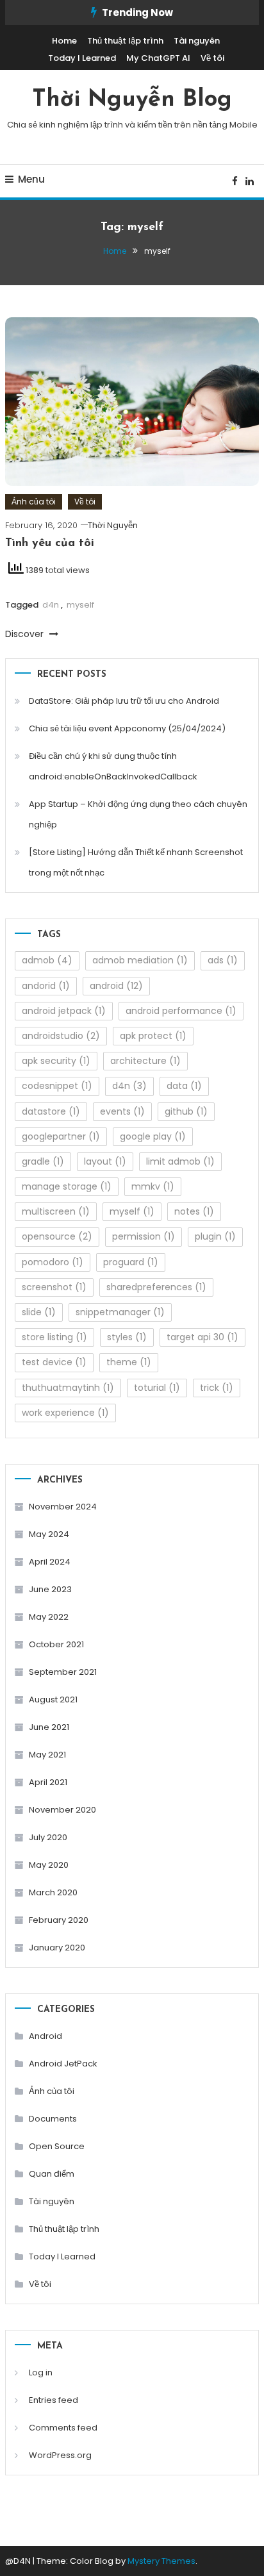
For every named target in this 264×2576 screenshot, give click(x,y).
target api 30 (202, 1337)
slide (39, 1312)
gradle (43, 1161)
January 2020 (57, 1948)
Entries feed (54, 2400)
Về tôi (212, 58)
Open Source (57, 2146)
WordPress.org (60, 2455)
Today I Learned (82, 58)
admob (47, 960)
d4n (51, 605)
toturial (157, 1388)
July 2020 (48, 1837)
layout (105, 1161)
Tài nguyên (197, 41)
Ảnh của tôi (34, 502)
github (186, 1111)
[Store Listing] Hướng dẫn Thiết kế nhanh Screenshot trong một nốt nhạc (136, 862)
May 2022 (49, 1617)
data (184, 1086)
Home (64, 41)
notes (194, 1211)
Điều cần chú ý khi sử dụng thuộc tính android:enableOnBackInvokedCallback (113, 766)
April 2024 (50, 1562)
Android (45, 2036)
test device (54, 1362)
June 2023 (50, 1589)
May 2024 (49, 1534)
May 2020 (49, 1865)
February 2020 (59, 1920)
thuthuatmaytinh (68, 1388)
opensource (57, 1236)
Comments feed (63, 2428)
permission (144, 1236)
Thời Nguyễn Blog (132, 100)
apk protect (153, 1036)
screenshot (54, 1287)
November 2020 (62, 1810)
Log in (41, 2372)
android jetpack (64, 1011)
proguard (131, 1262)
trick (217, 1388)
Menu (31, 179)
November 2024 (63, 1507)
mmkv (153, 1186)
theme (129, 1362)
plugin (215, 1236)
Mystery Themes (161, 2561)
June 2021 (49, 1727)
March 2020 (53, 1892)
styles (127, 1337)
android (116, 986)
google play (153, 1136)
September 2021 (63, 1672)
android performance (181, 1011)
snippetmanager (120, 1312)
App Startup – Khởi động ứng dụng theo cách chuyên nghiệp (138, 814)
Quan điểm (52, 2174)
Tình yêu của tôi (50, 544)
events (122, 1111)
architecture (145, 1061)
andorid (46, 986)
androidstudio (61, 1036)
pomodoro (53, 1262)
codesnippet (57, 1086)
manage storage (67, 1186)
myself (80, 605)
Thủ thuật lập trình (125, 41)
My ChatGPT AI (158, 58)
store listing (54, 1337)
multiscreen (56, 1211)
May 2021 (47, 1755)
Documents (53, 2119)
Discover (26, 634)
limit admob (180, 1161)
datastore (51, 1111)
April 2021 (48, 1782)
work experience (65, 1413)
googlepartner (61, 1136)
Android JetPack (63, 2064)
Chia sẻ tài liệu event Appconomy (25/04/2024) (127, 728)
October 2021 (56, 1644)
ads (223, 960)
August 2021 (53, 1699)
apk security (56, 1061)
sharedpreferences (156, 1287)
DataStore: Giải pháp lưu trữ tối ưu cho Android (124, 701)
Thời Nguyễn (113, 525)
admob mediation (140, 960)
